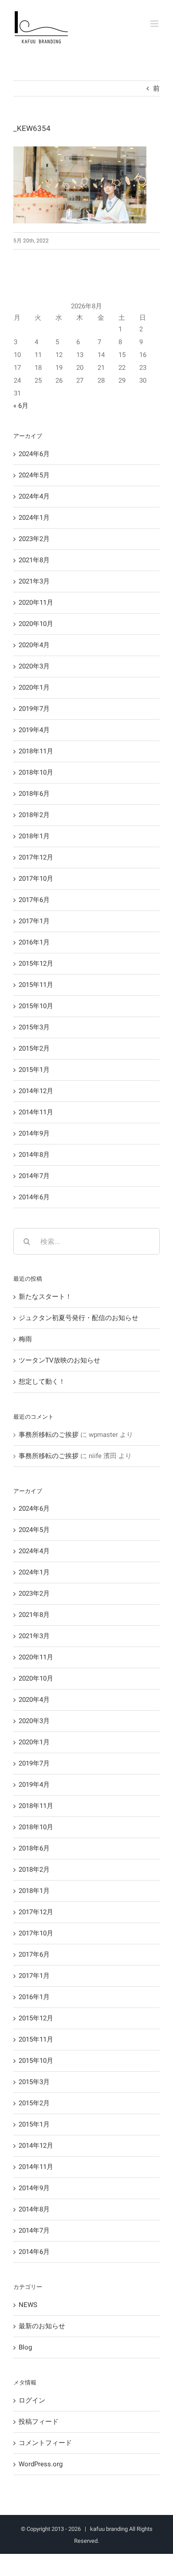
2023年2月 (34, 539)
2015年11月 (36, 985)
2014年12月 (36, 1091)
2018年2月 (34, 815)
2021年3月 (34, 581)
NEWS (28, 2305)
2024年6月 (34, 454)
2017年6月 (34, 900)
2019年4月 (34, 730)
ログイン (32, 2400)
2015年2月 (34, 1048)
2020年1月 (34, 687)
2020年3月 (34, 666)
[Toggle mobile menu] (155, 24)
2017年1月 (34, 921)
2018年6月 (34, 794)
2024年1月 (34, 518)
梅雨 (25, 1339)
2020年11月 (36, 603)
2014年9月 (34, 1133)
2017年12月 (36, 857)
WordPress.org (41, 2464)
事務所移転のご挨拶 (49, 1435)
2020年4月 (34, 645)
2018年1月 (34, 836)
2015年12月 (36, 964)
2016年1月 (34, 942)
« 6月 (21, 406)
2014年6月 (34, 1197)
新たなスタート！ (45, 1297)
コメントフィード (45, 2443)
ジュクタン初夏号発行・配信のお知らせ (79, 1318)
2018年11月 (36, 751)
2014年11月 (36, 1112)
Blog (25, 2347)
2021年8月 (34, 560)
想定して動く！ (42, 1382)
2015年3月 (34, 1027)
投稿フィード (39, 2422)
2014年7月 (34, 1176)
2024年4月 (34, 496)
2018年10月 (36, 772)
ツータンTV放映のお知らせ (59, 1360)
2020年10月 (36, 624)
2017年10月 (36, 879)
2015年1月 (34, 1070)
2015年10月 (36, 1006)
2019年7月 (34, 709)
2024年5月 (34, 475)
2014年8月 (34, 1155)
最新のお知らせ (42, 2326)
